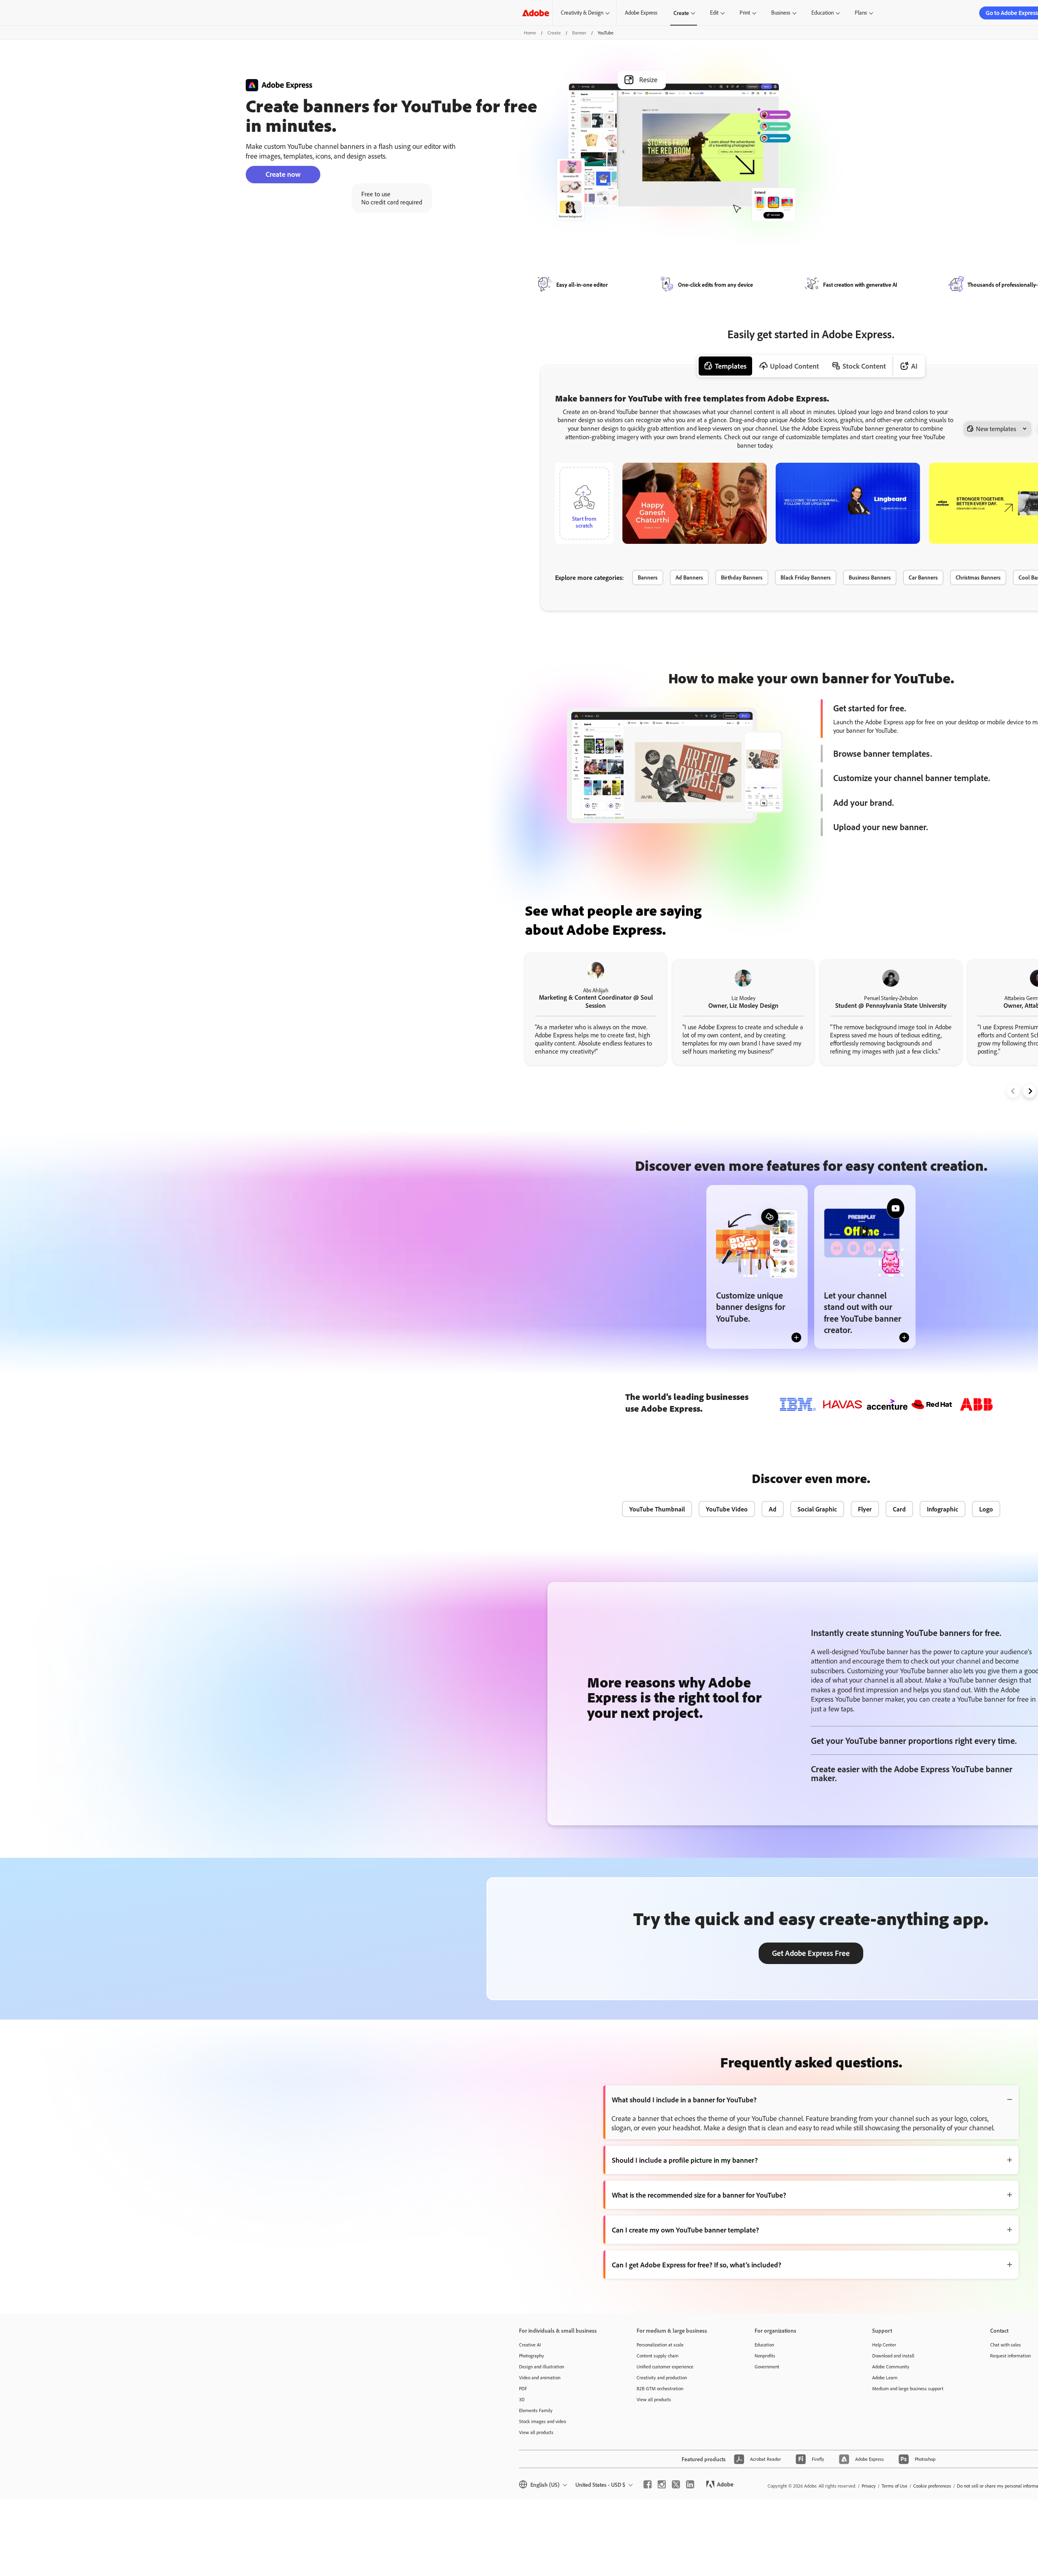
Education (822, 13)
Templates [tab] (731, 366)
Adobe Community (891, 2367)
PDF (523, 2388)
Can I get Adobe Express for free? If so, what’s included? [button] (697, 2265)
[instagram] (662, 2484)
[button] (759, 468)
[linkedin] (690, 2484)
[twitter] (676, 2484)
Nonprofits (765, 2356)
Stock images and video (543, 2421)
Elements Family (536, 2410)
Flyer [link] (865, 1509)
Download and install (893, 2356)
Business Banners (870, 577)
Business (781, 13)
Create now (283, 174)
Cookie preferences (932, 2486)
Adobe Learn (885, 2377)
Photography (532, 2356)
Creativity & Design (582, 13)
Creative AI (530, 2345)
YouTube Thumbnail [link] (657, 1509)
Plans (861, 13)
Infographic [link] (943, 1509)
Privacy (869, 2486)
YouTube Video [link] (727, 1509)
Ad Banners (689, 577)
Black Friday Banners (806, 577)
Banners (648, 577)
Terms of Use (894, 2486)
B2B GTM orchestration (660, 2388)
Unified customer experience (665, 2367)
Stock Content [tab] (864, 366)
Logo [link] (986, 1509)
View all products (536, 2432)
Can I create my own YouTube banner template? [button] (685, 2230)
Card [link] (899, 1509)
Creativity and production (662, 2377)
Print (745, 13)
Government (767, 2367)
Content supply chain (657, 2356)
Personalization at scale (660, 2345)
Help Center (884, 2345)
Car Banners (923, 577)
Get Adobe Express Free (811, 1953)
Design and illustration (542, 2367)
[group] (596, 1009)
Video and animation (540, 2377)
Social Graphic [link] (817, 1509)
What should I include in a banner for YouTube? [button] (684, 2099)
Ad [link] (773, 1509)
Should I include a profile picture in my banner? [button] (685, 2160)
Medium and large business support (908, 2388)
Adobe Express (641, 13)
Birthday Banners (742, 577)
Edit (714, 13)
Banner (579, 33)
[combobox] (997, 429)
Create (681, 13)
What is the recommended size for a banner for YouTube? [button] (699, 2195)
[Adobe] (536, 13)
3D (522, 2399)
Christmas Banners (978, 577)
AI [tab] (914, 366)
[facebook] (648, 2484)
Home (530, 33)
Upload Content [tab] (795, 366)
